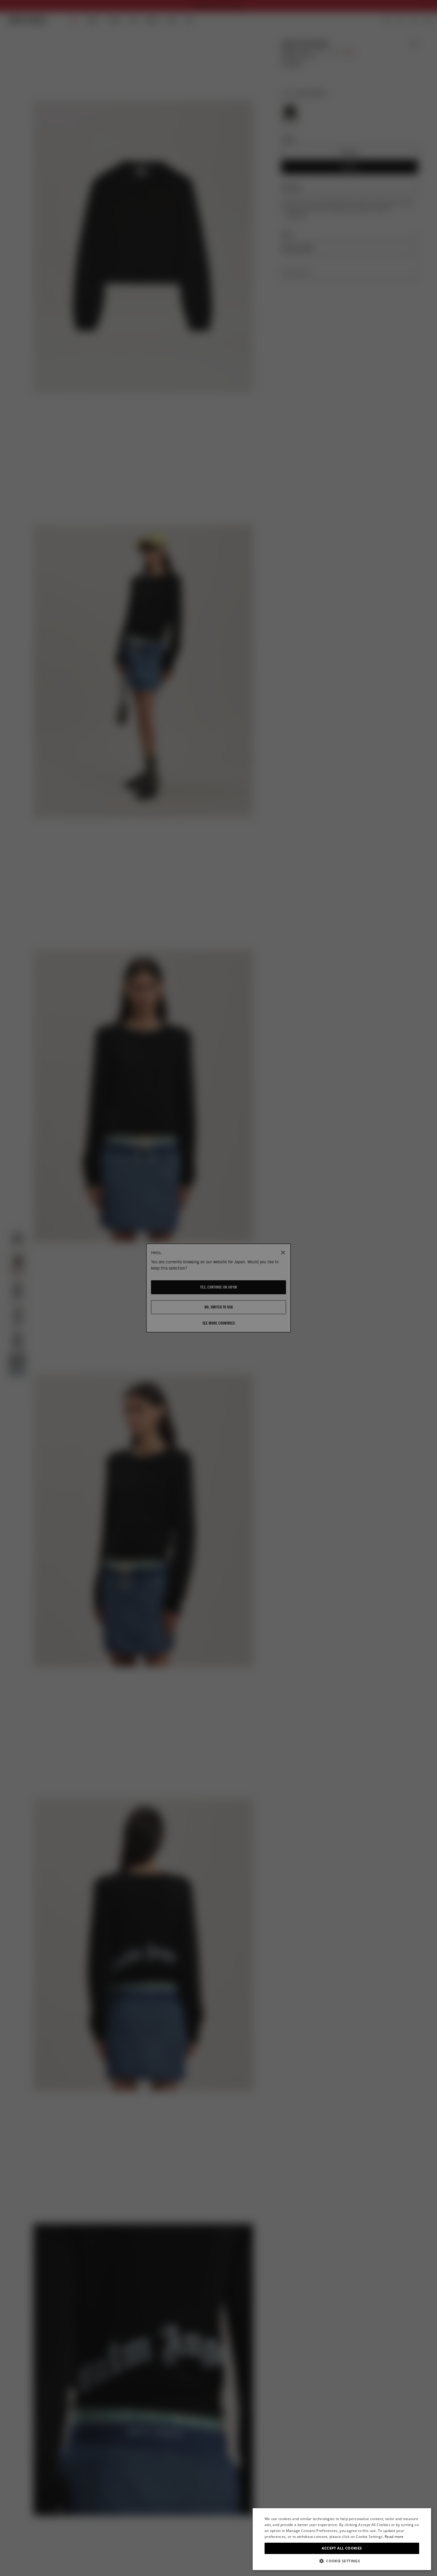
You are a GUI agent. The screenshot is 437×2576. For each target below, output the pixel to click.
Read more (394, 2537)
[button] (342, 2561)
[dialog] (342, 2539)
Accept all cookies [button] (342, 2548)
